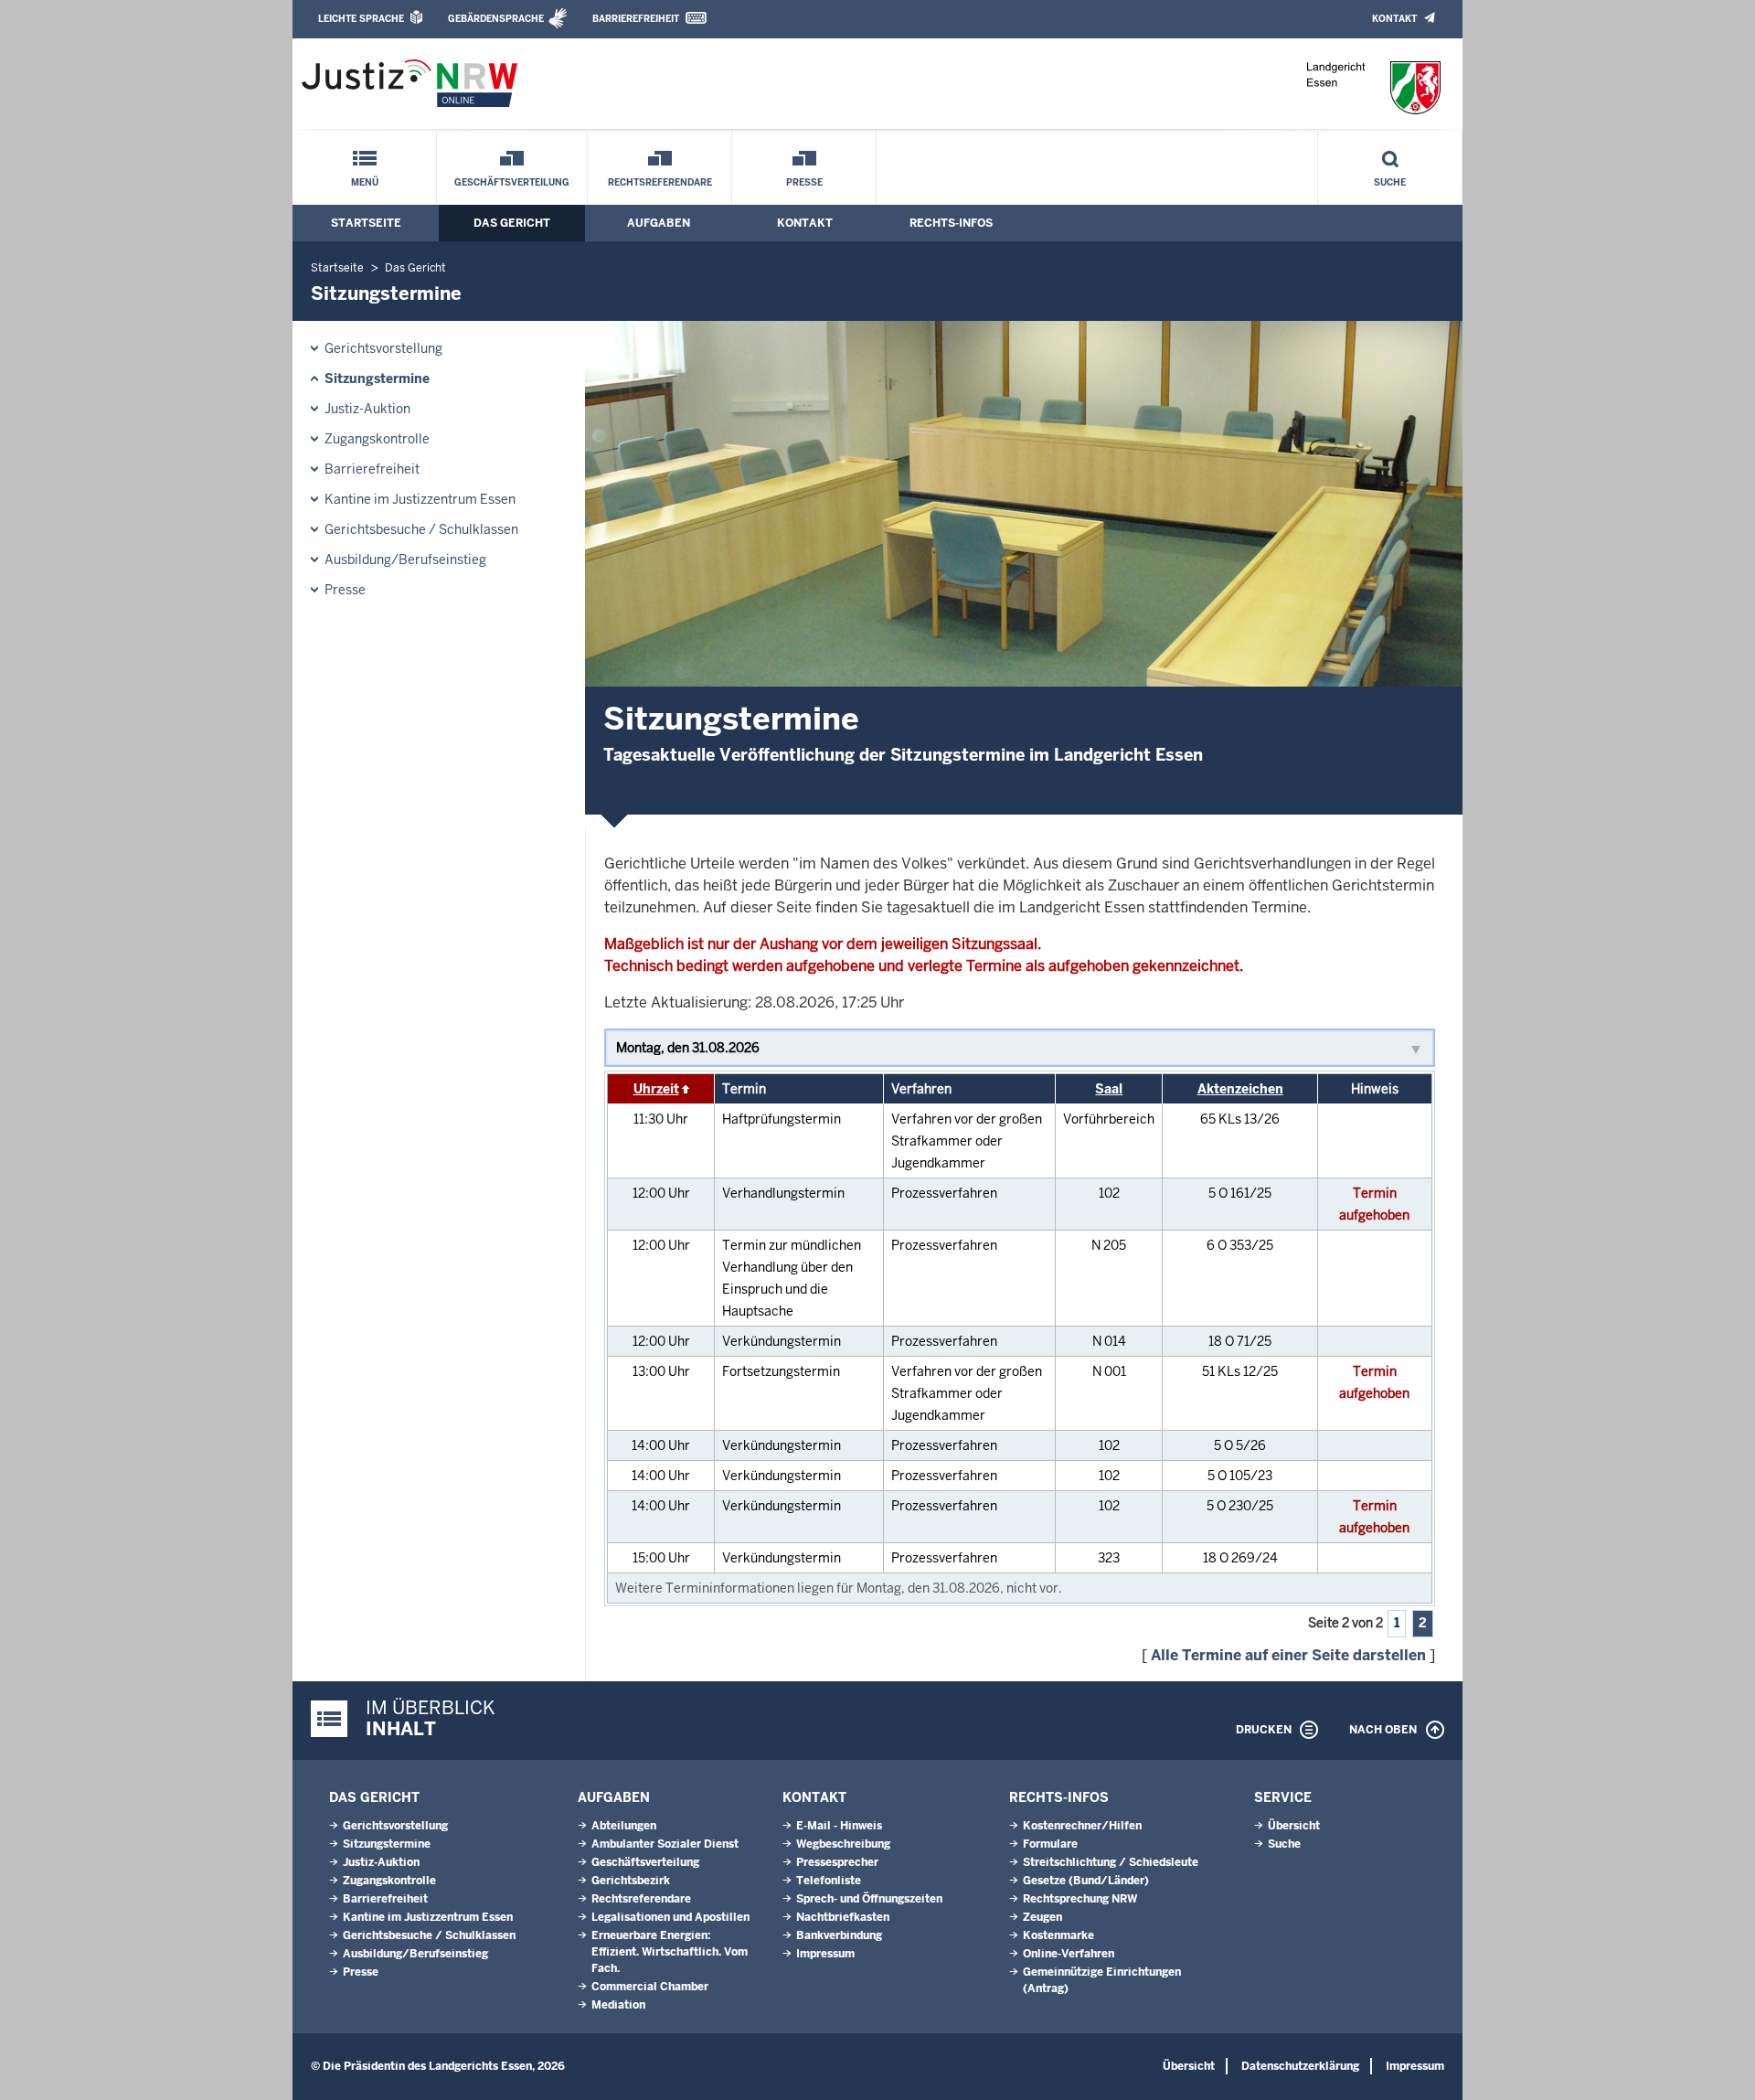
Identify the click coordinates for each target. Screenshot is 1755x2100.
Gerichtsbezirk (631, 1881)
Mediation (618, 2005)
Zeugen (1042, 1917)
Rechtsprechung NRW (1080, 1899)
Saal (1109, 1089)
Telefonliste (829, 1881)
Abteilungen (624, 1826)
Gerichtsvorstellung (383, 348)
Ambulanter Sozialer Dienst (665, 1844)
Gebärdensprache (496, 19)
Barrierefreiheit (636, 19)
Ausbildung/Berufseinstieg (405, 560)
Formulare (1050, 1844)
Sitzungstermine (377, 378)
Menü (365, 182)
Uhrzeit (656, 1089)
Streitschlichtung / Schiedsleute (1111, 1862)
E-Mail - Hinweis (839, 1826)
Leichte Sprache (361, 19)
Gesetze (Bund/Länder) (1086, 1881)
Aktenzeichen (1240, 1089)
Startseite (366, 223)
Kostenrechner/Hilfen (1082, 1826)
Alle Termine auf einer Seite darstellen (1288, 1655)
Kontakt (1394, 19)
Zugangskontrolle (377, 439)
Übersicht (1294, 1826)
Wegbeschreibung (843, 1844)
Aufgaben (659, 223)
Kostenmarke (1058, 1935)
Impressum (825, 1954)
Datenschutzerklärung (1300, 2066)
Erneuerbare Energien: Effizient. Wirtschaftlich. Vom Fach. (670, 1952)
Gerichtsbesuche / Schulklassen (421, 529)
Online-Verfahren (1069, 1954)
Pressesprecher (837, 1862)
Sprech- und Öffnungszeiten (869, 1899)
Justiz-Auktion (367, 409)
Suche (1390, 182)
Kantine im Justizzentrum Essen (420, 499)
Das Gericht (512, 223)
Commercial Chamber (650, 1987)
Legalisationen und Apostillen (670, 1917)
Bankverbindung (839, 1935)
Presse (804, 182)
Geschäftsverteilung (512, 182)
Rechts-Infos (951, 223)
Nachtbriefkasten (843, 1917)
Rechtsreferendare (660, 182)
